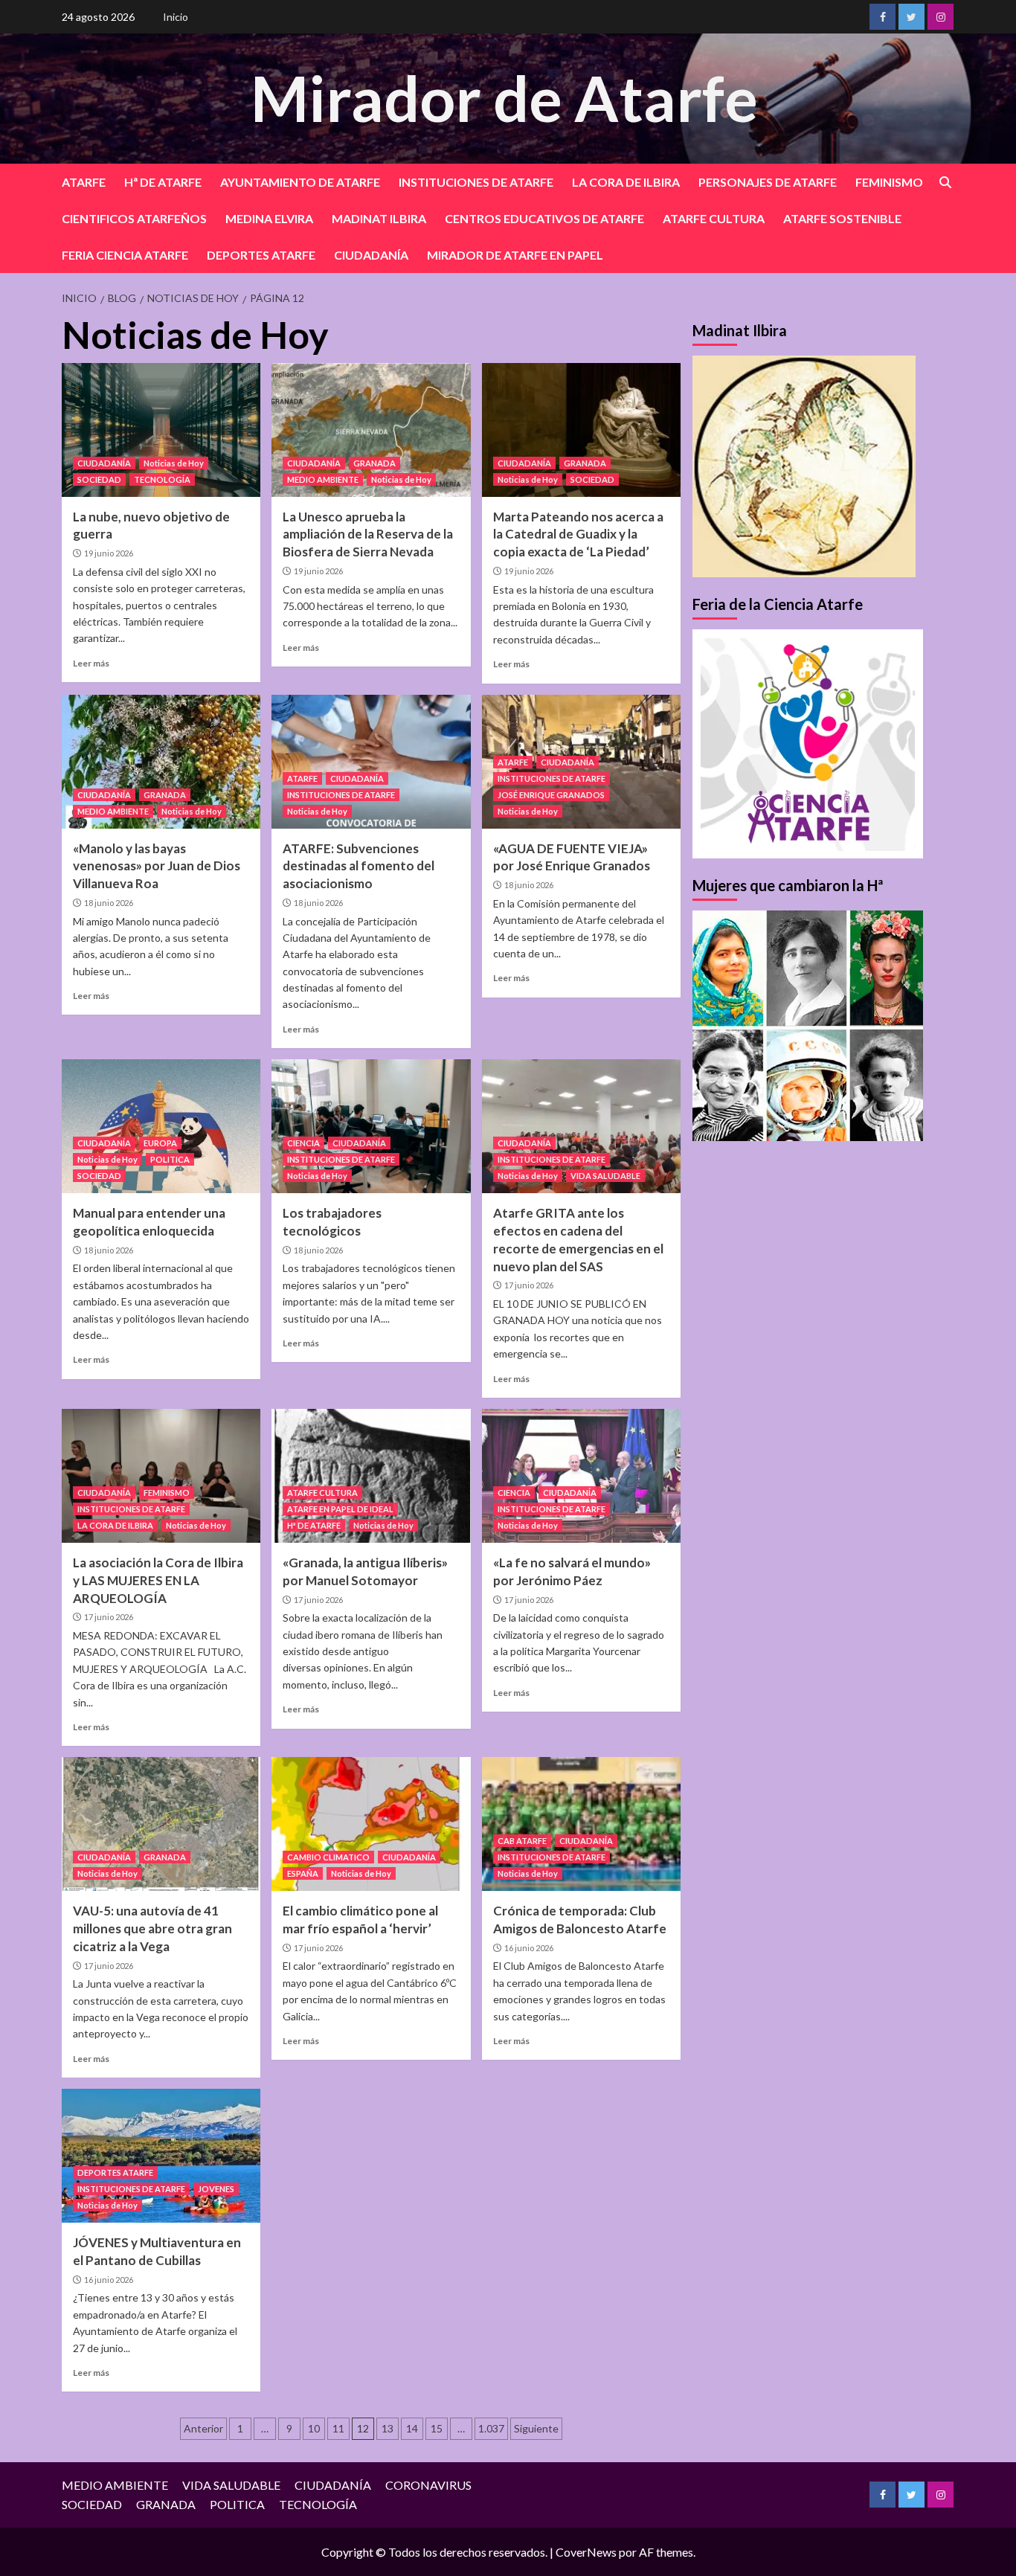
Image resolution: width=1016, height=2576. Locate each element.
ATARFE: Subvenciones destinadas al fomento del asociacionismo (359, 866)
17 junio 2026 (529, 1285)
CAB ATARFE (522, 1841)
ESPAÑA (303, 1873)
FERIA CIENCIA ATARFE (125, 255)
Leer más (91, 663)
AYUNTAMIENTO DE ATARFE (300, 182)
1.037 (491, 2428)
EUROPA (160, 1143)
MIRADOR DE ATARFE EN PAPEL (515, 255)
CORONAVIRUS (428, 2485)
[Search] (945, 183)
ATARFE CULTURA (714, 218)
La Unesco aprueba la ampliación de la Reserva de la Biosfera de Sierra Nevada (368, 534)
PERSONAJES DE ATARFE (768, 182)
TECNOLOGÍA (162, 479)
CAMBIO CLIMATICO (328, 1857)
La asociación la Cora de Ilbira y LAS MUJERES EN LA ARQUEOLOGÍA (158, 1580)
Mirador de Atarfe (504, 98)
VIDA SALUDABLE (605, 1176)
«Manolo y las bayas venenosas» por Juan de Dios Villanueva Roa (157, 866)
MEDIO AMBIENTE (323, 479)
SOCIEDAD (99, 479)
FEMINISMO (889, 182)
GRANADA (374, 463)
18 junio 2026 (109, 903)
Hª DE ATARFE (163, 182)
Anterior (203, 2428)
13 (388, 2428)
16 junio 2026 (529, 1948)
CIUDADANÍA (371, 255)
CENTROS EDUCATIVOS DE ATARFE (544, 218)
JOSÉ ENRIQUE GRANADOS (551, 795)
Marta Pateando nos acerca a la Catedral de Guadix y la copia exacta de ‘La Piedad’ (578, 534)
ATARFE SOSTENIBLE (842, 218)
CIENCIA (303, 1143)
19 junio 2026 (109, 553)
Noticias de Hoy (174, 463)
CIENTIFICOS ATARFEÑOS (134, 218)
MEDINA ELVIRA (269, 218)
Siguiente (536, 2428)
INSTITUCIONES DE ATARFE (476, 182)
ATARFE (84, 182)
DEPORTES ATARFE (261, 255)
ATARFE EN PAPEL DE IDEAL (340, 1509)
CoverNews (586, 2552)
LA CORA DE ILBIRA (626, 182)
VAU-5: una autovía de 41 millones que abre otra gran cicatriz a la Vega (152, 1928)
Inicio (176, 17)
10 (314, 2428)
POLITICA (170, 1159)
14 (412, 2428)
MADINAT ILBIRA (379, 218)
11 (338, 2428)
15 (437, 2428)
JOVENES (216, 2189)
